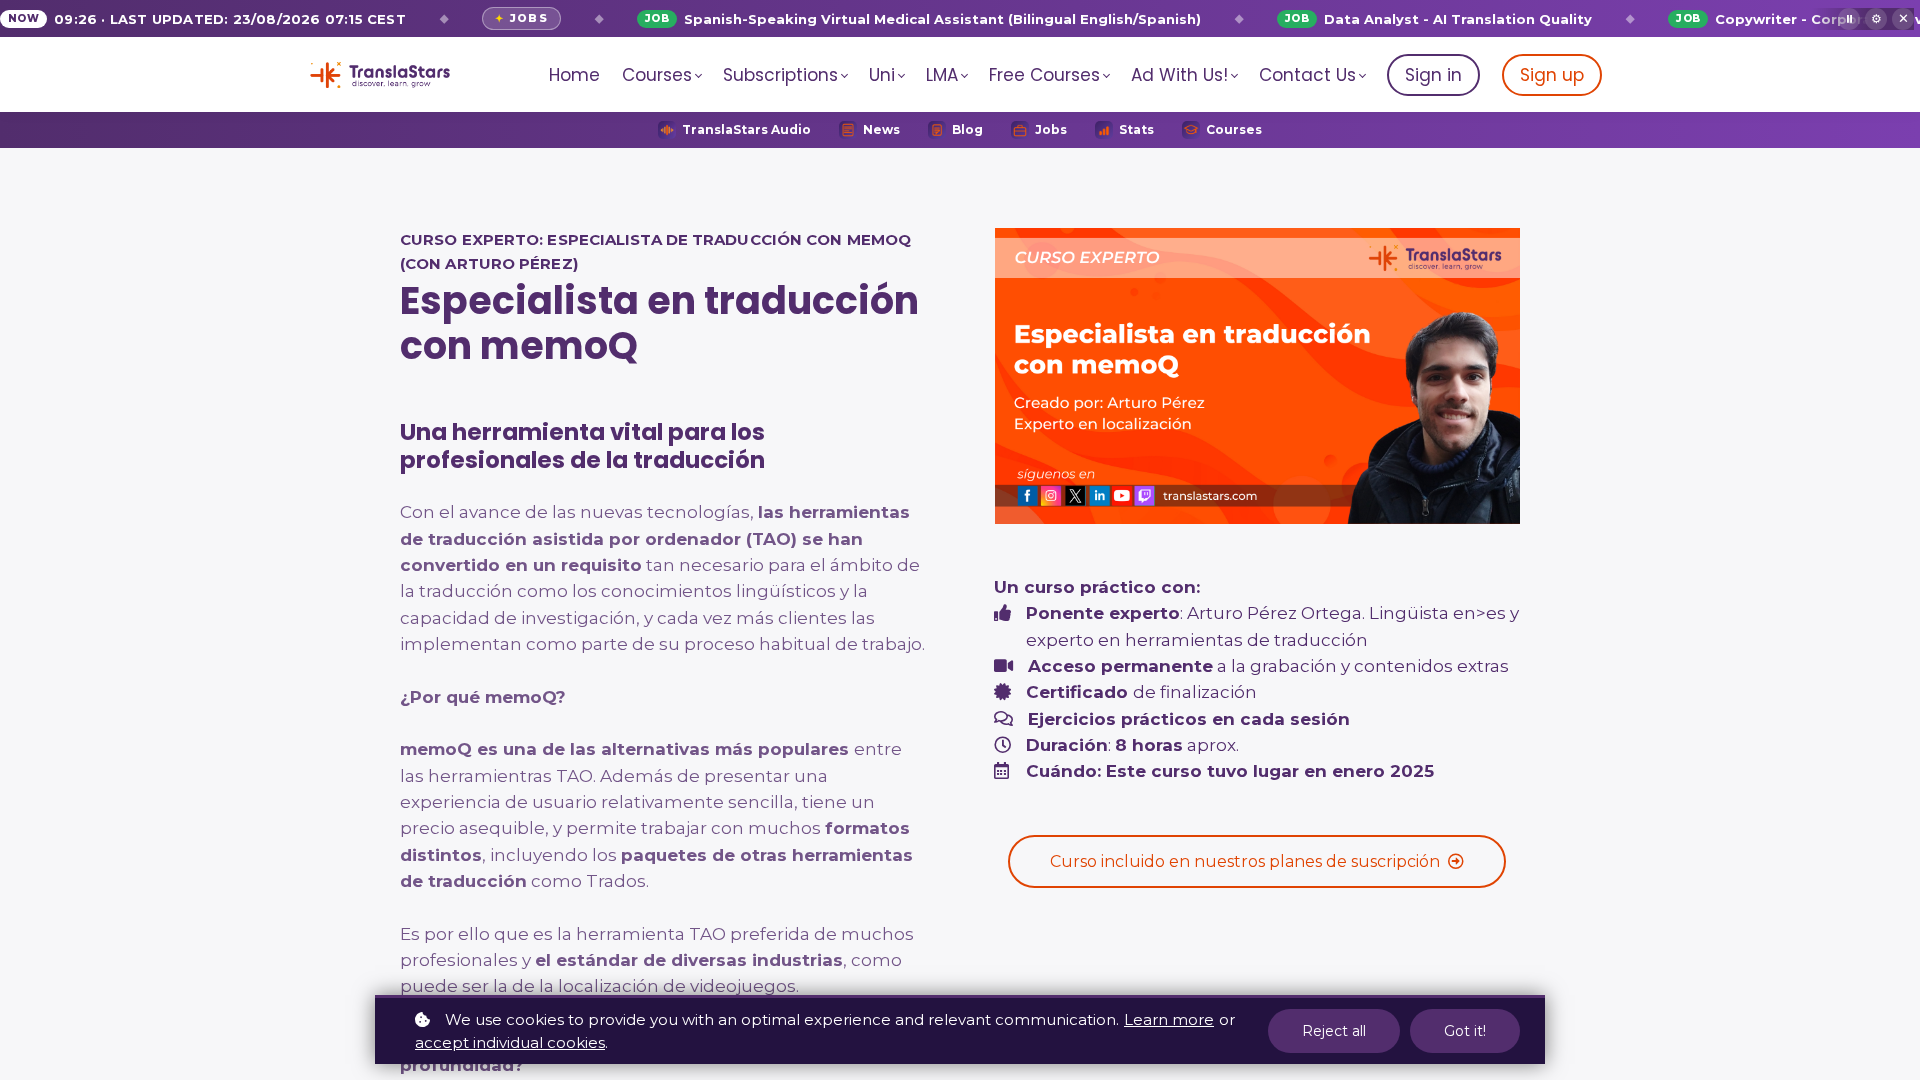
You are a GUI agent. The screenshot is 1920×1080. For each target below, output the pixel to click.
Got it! (1465, 1031)
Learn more (1169, 1019)
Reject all (1334, 1031)
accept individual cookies (510, 1042)
